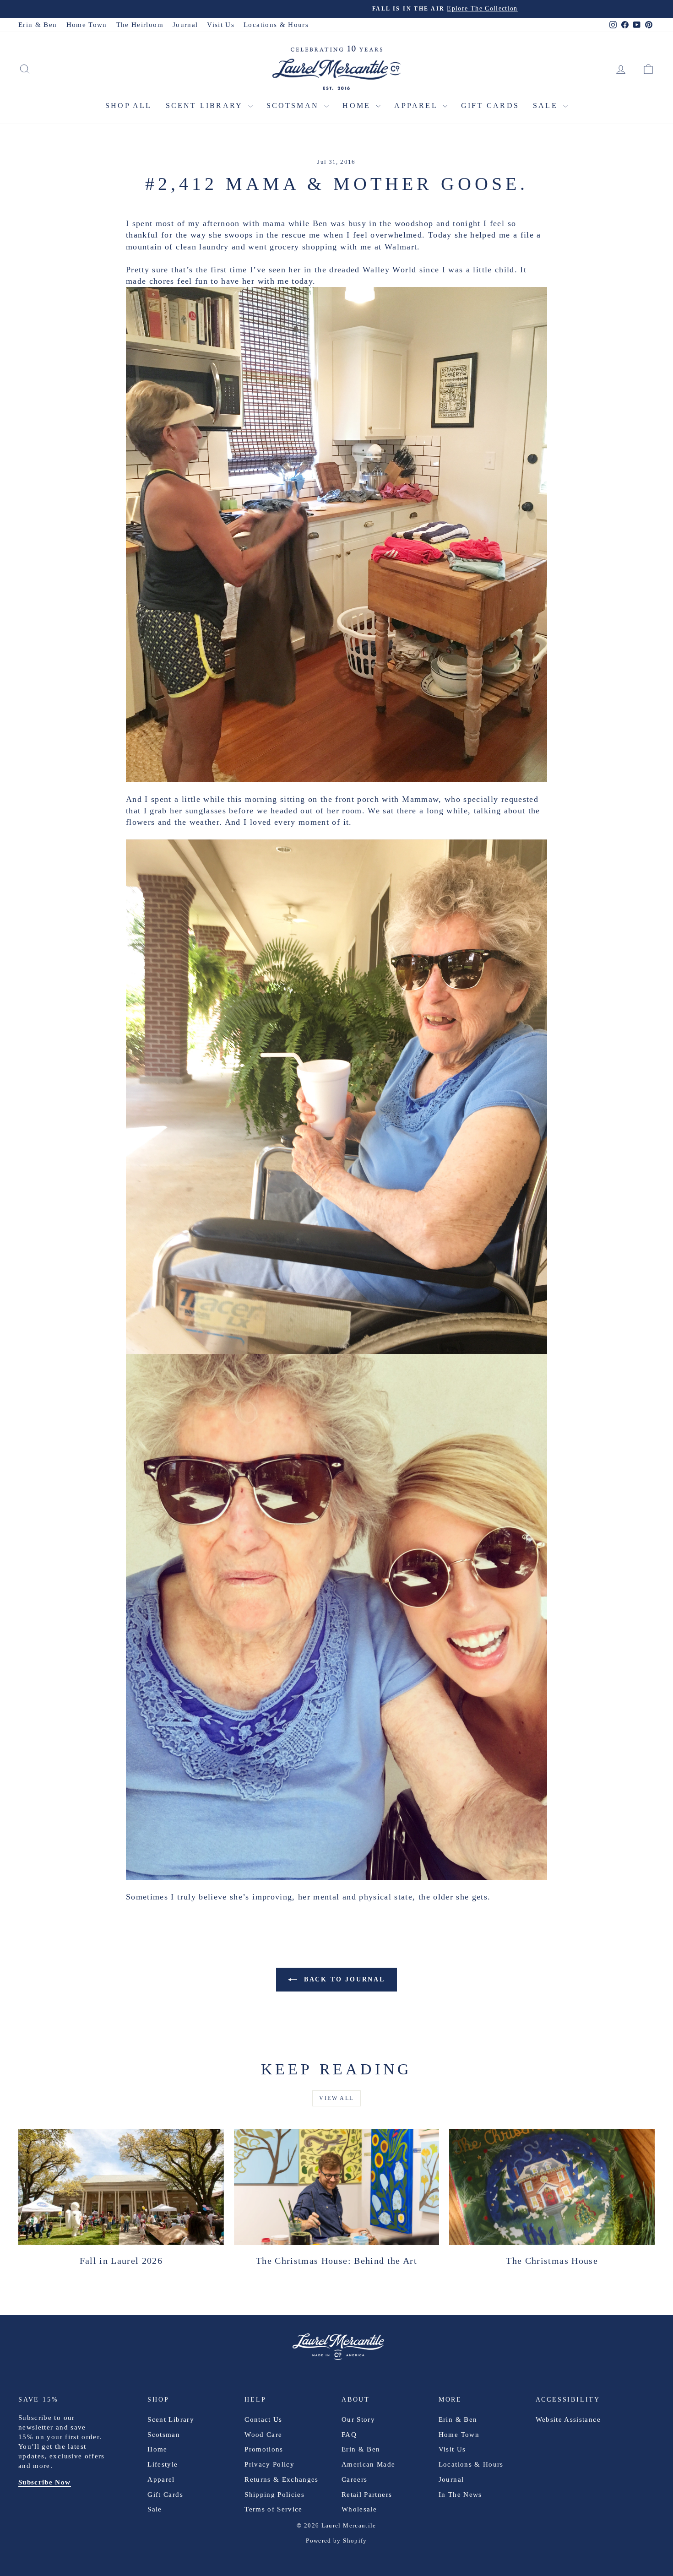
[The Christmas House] (552, 2187)
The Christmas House (552, 2261)
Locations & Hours (276, 25)
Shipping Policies (274, 2495)
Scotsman (294, 106)
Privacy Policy (269, 2464)
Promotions (264, 2449)
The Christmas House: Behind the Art (336, 2261)
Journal (185, 25)
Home (358, 106)
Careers (354, 2479)
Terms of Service (274, 2509)
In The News (460, 2495)
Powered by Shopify (336, 2541)
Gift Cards (490, 106)
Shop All (129, 106)
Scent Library (206, 106)
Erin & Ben (38, 25)
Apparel (417, 106)
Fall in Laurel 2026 (121, 2261)
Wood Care (263, 2435)
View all (336, 2098)
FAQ (349, 2435)
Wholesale (359, 2509)
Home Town (87, 25)
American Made (369, 2464)
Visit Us (221, 25)
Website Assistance (568, 2419)
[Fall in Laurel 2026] (121, 2187)
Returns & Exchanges (282, 2479)
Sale (547, 106)
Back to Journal (343, 1979)
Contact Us (263, 2419)
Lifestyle (163, 2464)
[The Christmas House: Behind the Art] (337, 2187)
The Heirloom (140, 25)
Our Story (358, 2419)
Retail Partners (367, 2495)
